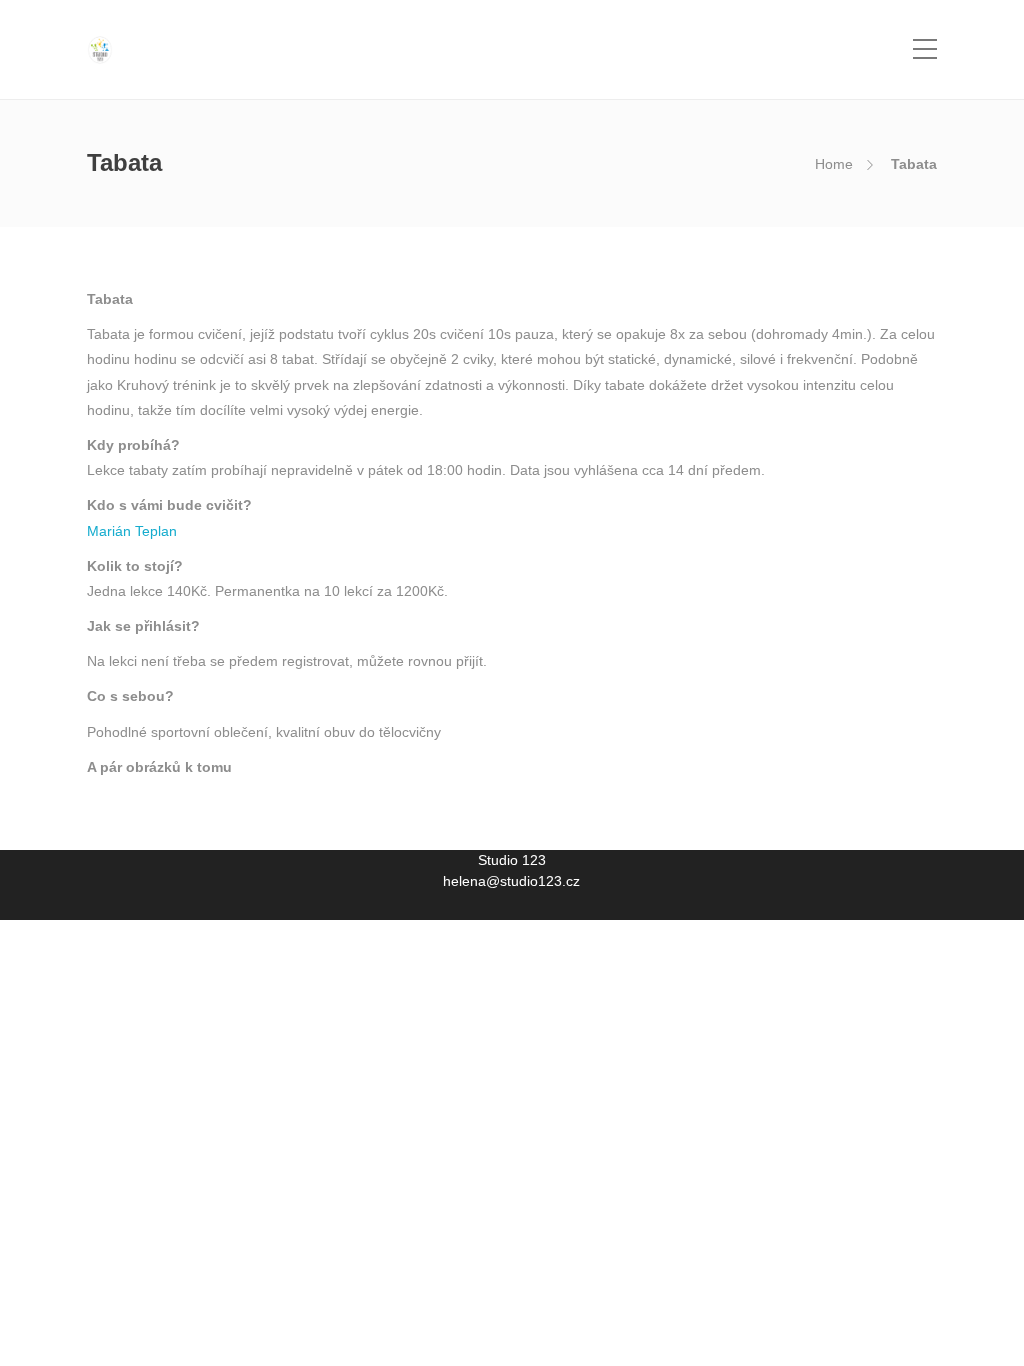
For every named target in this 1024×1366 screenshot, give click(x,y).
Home (834, 164)
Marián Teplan (132, 531)
